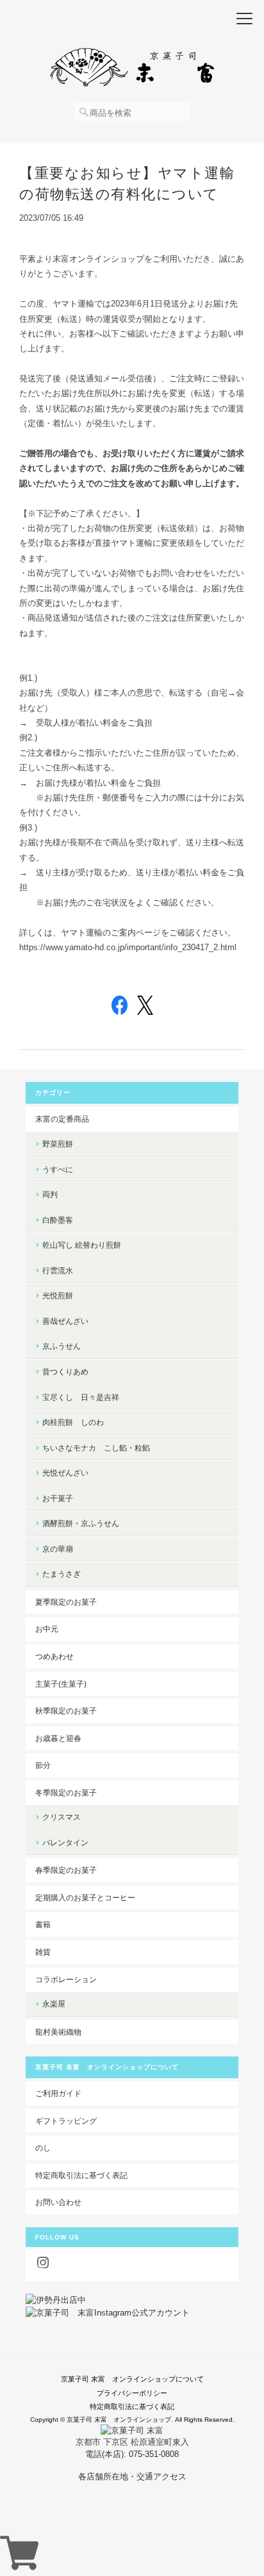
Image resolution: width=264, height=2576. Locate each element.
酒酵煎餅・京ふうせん (81, 1523)
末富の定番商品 (62, 1119)
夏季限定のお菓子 (66, 1602)
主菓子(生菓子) (61, 1684)
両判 (50, 1194)
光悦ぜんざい (65, 1473)
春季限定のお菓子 (66, 1870)
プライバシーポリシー (132, 2393)
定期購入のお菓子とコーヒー (85, 1897)
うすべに (58, 1169)
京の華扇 (58, 1549)
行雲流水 (58, 1270)
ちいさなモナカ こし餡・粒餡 (96, 1448)
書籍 (43, 1924)
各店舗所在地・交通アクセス (132, 2477)
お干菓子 (58, 1498)
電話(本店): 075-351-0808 (132, 2454)
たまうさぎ (62, 1574)
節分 (43, 1765)
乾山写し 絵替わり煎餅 (82, 1245)
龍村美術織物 (58, 2032)
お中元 (47, 1629)
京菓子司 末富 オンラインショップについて (132, 2379)
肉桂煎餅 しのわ (73, 1422)
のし (43, 2148)
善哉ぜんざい (65, 1321)
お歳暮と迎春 (58, 1738)
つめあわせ (54, 1656)
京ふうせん (62, 1346)
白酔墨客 (58, 1220)
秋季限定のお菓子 (66, 1711)
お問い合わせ (58, 2202)
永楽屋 (54, 2004)
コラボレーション (66, 1979)
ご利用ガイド (58, 2093)
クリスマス (62, 1817)
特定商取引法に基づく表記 (81, 2175)
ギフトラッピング (66, 2121)
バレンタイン (65, 1842)
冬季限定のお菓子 (66, 1793)
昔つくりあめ (65, 1371)
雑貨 (43, 1952)
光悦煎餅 (58, 1295)
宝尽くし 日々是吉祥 (81, 1397)
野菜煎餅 (58, 1144)
